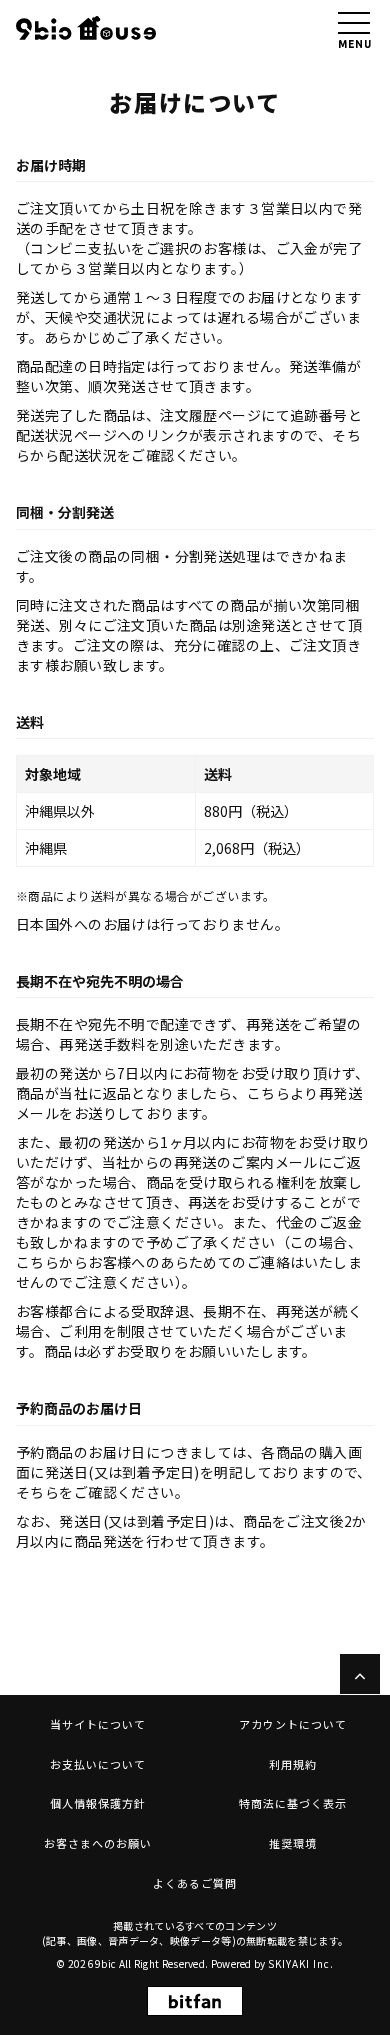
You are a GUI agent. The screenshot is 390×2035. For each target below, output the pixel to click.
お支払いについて (98, 1764)
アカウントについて (293, 1724)
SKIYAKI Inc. (301, 1963)
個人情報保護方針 (98, 1803)
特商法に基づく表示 (293, 1803)
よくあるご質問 (195, 1883)
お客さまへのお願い (98, 1843)
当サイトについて (98, 1724)
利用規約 (293, 1764)
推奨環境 (293, 1843)
